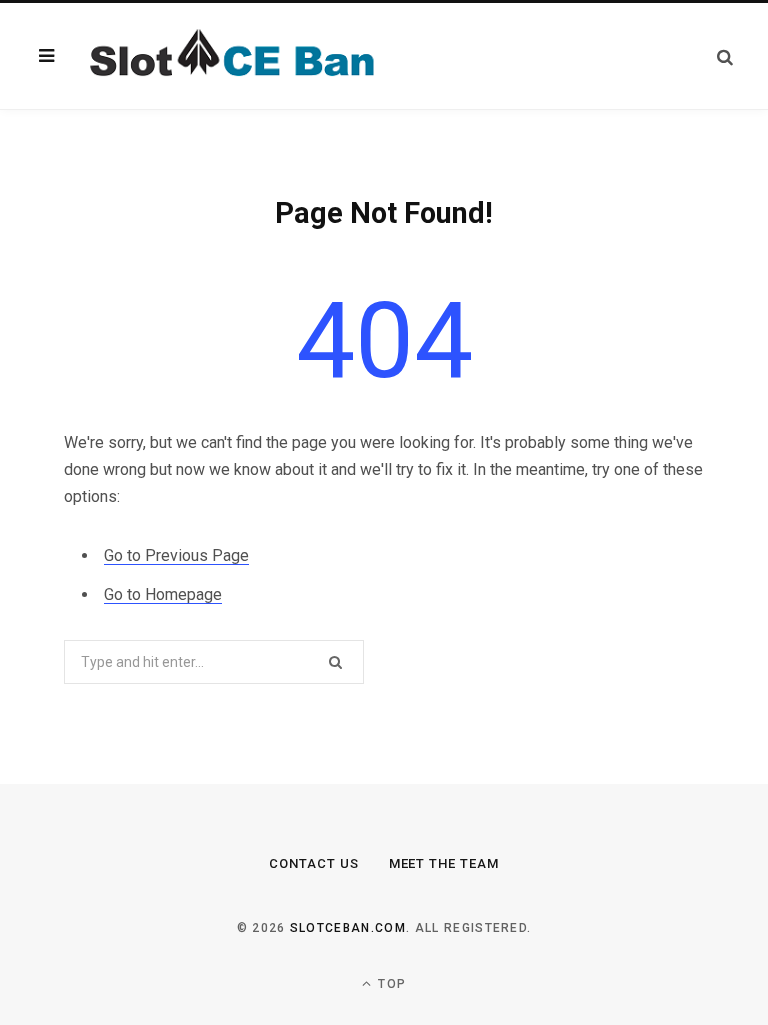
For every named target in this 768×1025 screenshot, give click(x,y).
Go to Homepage (163, 594)
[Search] (725, 56)
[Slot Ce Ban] (228, 56)
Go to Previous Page (176, 555)
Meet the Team (444, 863)
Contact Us (314, 863)
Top (390, 984)
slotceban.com (348, 928)
